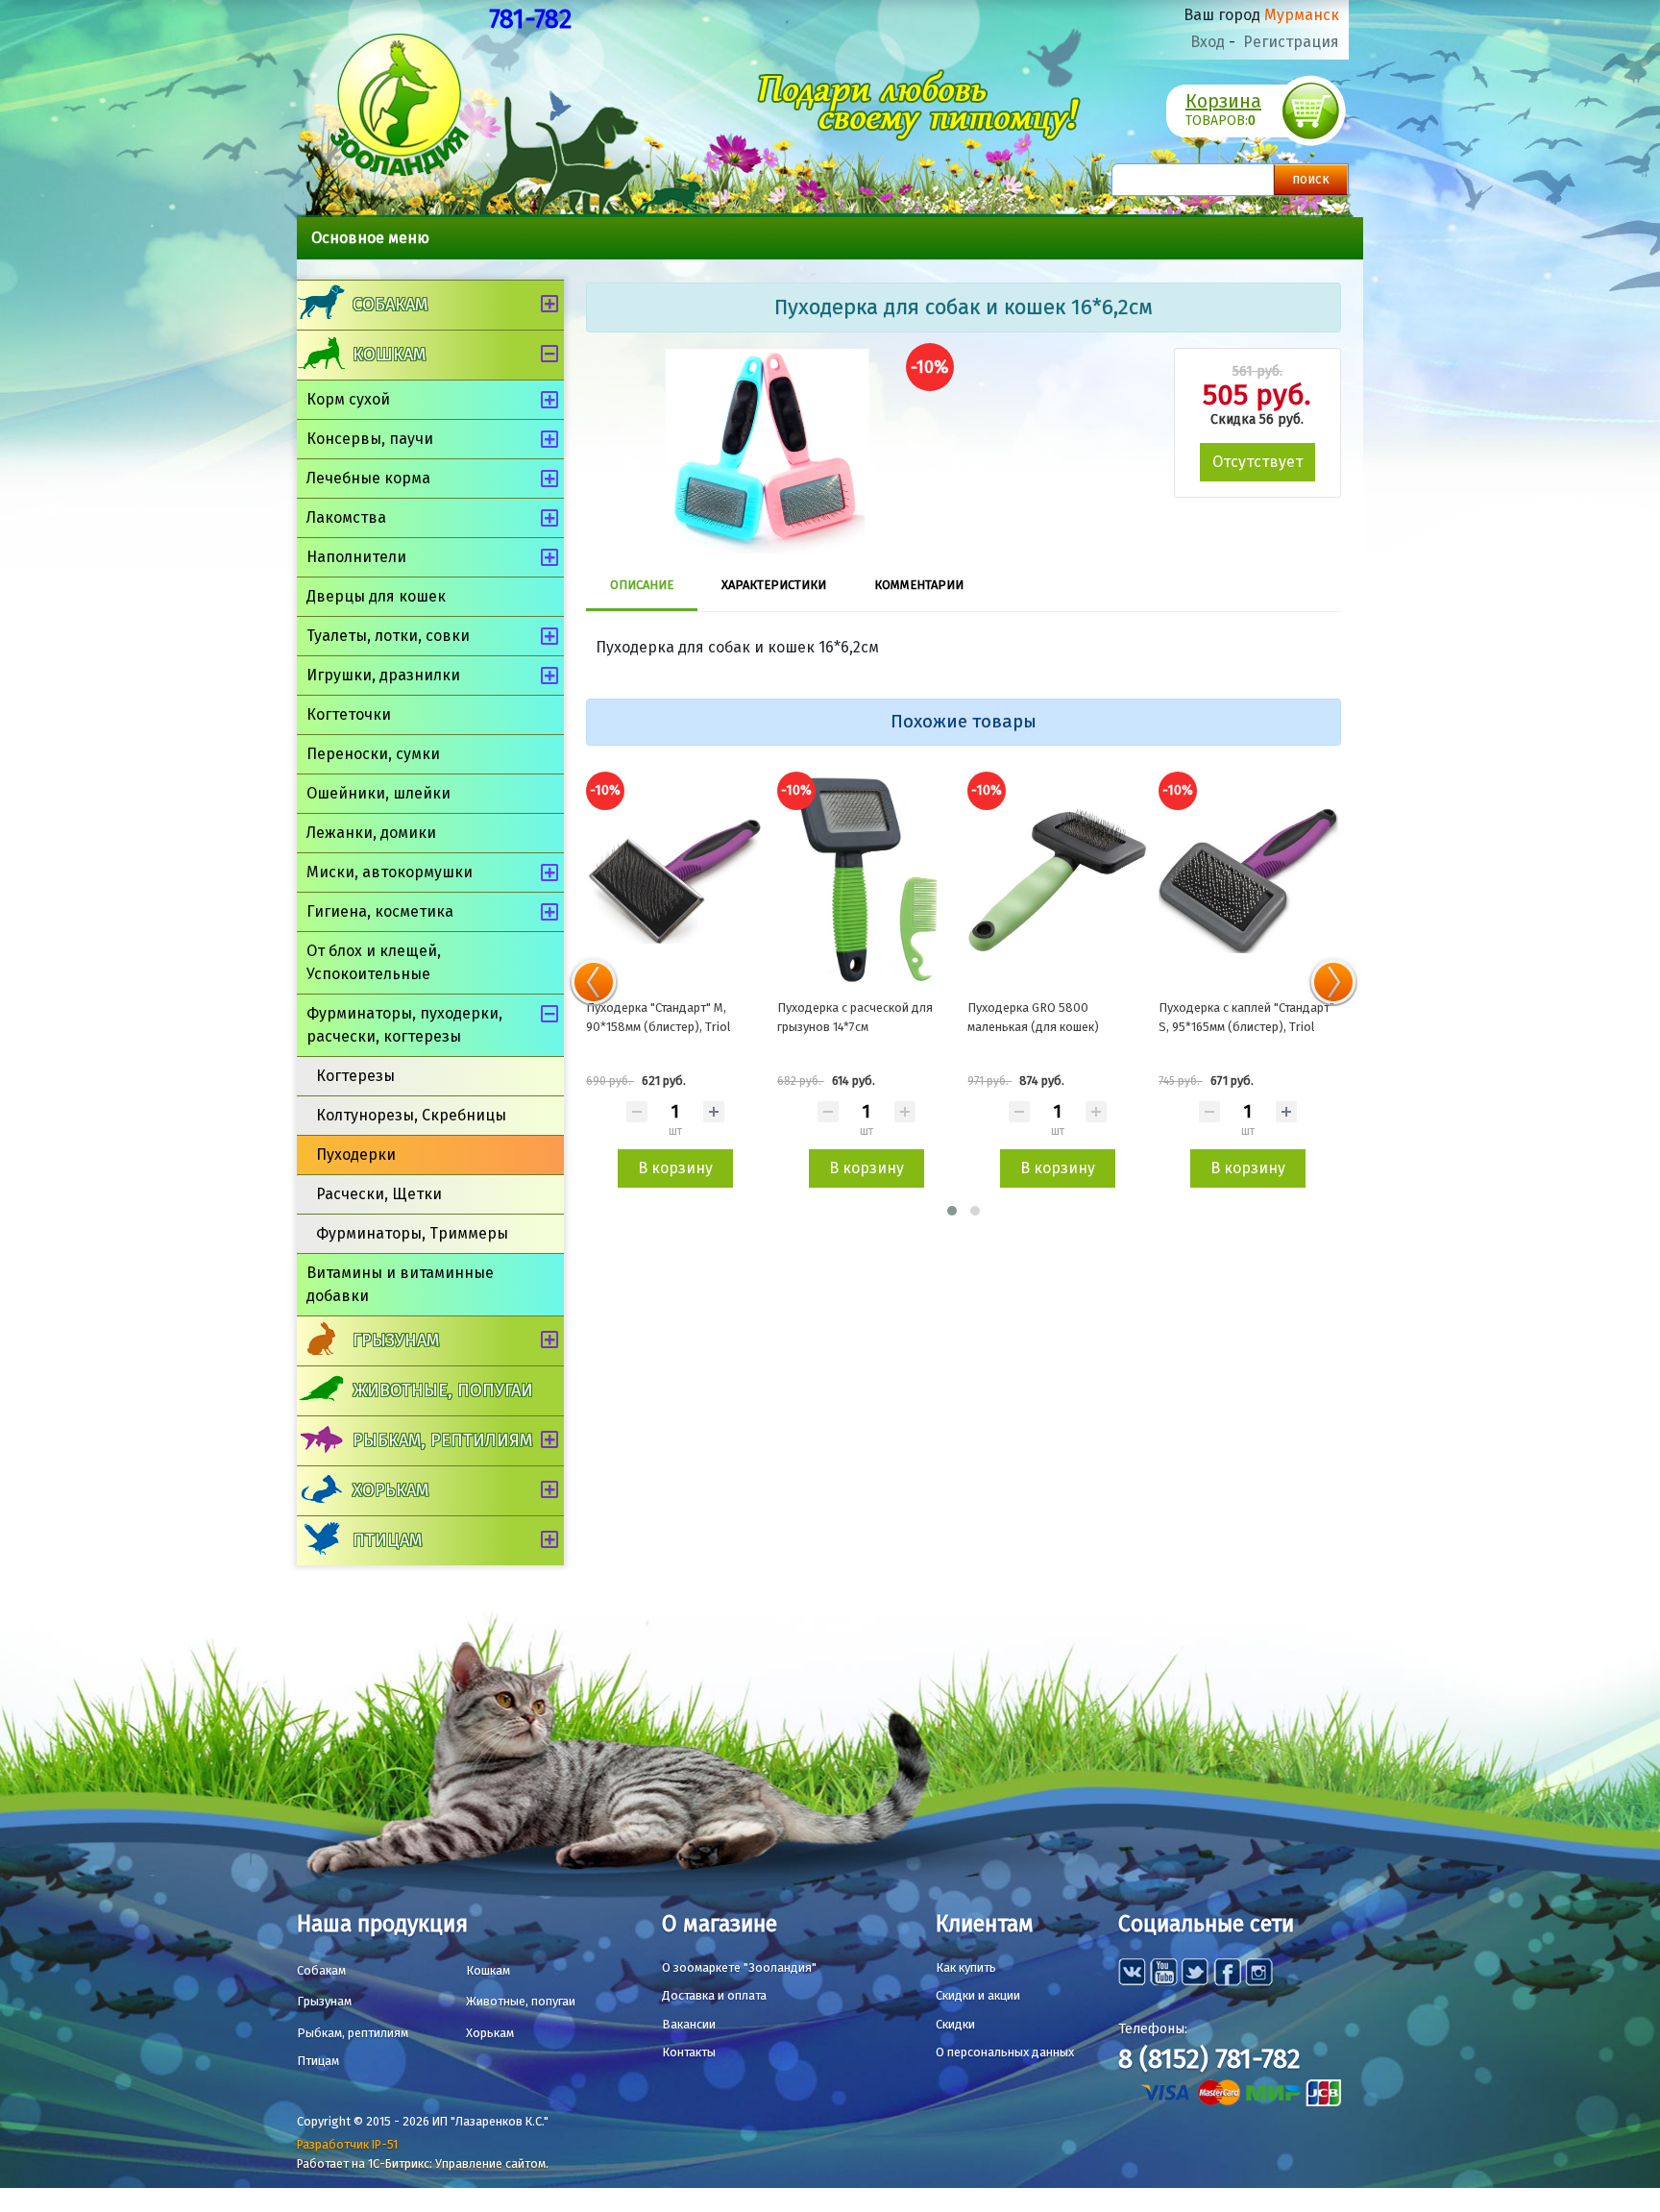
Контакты (689, 2052)
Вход (1208, 42)
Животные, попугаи (443, 1390)
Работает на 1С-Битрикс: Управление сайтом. (423, 2163)
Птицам (387, 1540)
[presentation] (594, 982)
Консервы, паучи (370, 439)
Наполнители (356, 557)
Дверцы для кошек (376, 596)
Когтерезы (355, 1076)
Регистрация (1291, 42)
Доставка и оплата (714, 1995)
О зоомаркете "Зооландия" (739, 1967)
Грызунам (396, 1340)
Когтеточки (349, 714)
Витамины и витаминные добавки (400, 1284)
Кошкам (389, 355)
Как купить (966, 1967)
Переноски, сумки (373, 754)
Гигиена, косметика (380, 911)
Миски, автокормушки (390, 872)
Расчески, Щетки (379, 1194)
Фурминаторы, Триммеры (412, 1233)
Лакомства (346, 517)
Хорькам (391, 1490)
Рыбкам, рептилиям (442, 1440)
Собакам (390, 305)
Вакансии (689, 2024)
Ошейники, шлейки (378, 793)
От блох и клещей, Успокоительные (374, 962)
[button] (952, 1211)
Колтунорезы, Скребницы (411, 1115)
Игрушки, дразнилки (383, 675)
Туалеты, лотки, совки (388, 636)
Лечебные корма (368, 478)
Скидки (955, 2024)
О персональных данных (1005, 2052)
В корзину (675, 1168)
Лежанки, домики (371, 833)
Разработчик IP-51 (347, 2144)
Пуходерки (356, 1155)
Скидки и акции (978, 1995)
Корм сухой (348, 399)
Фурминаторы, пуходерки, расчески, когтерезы (404, 1025)
